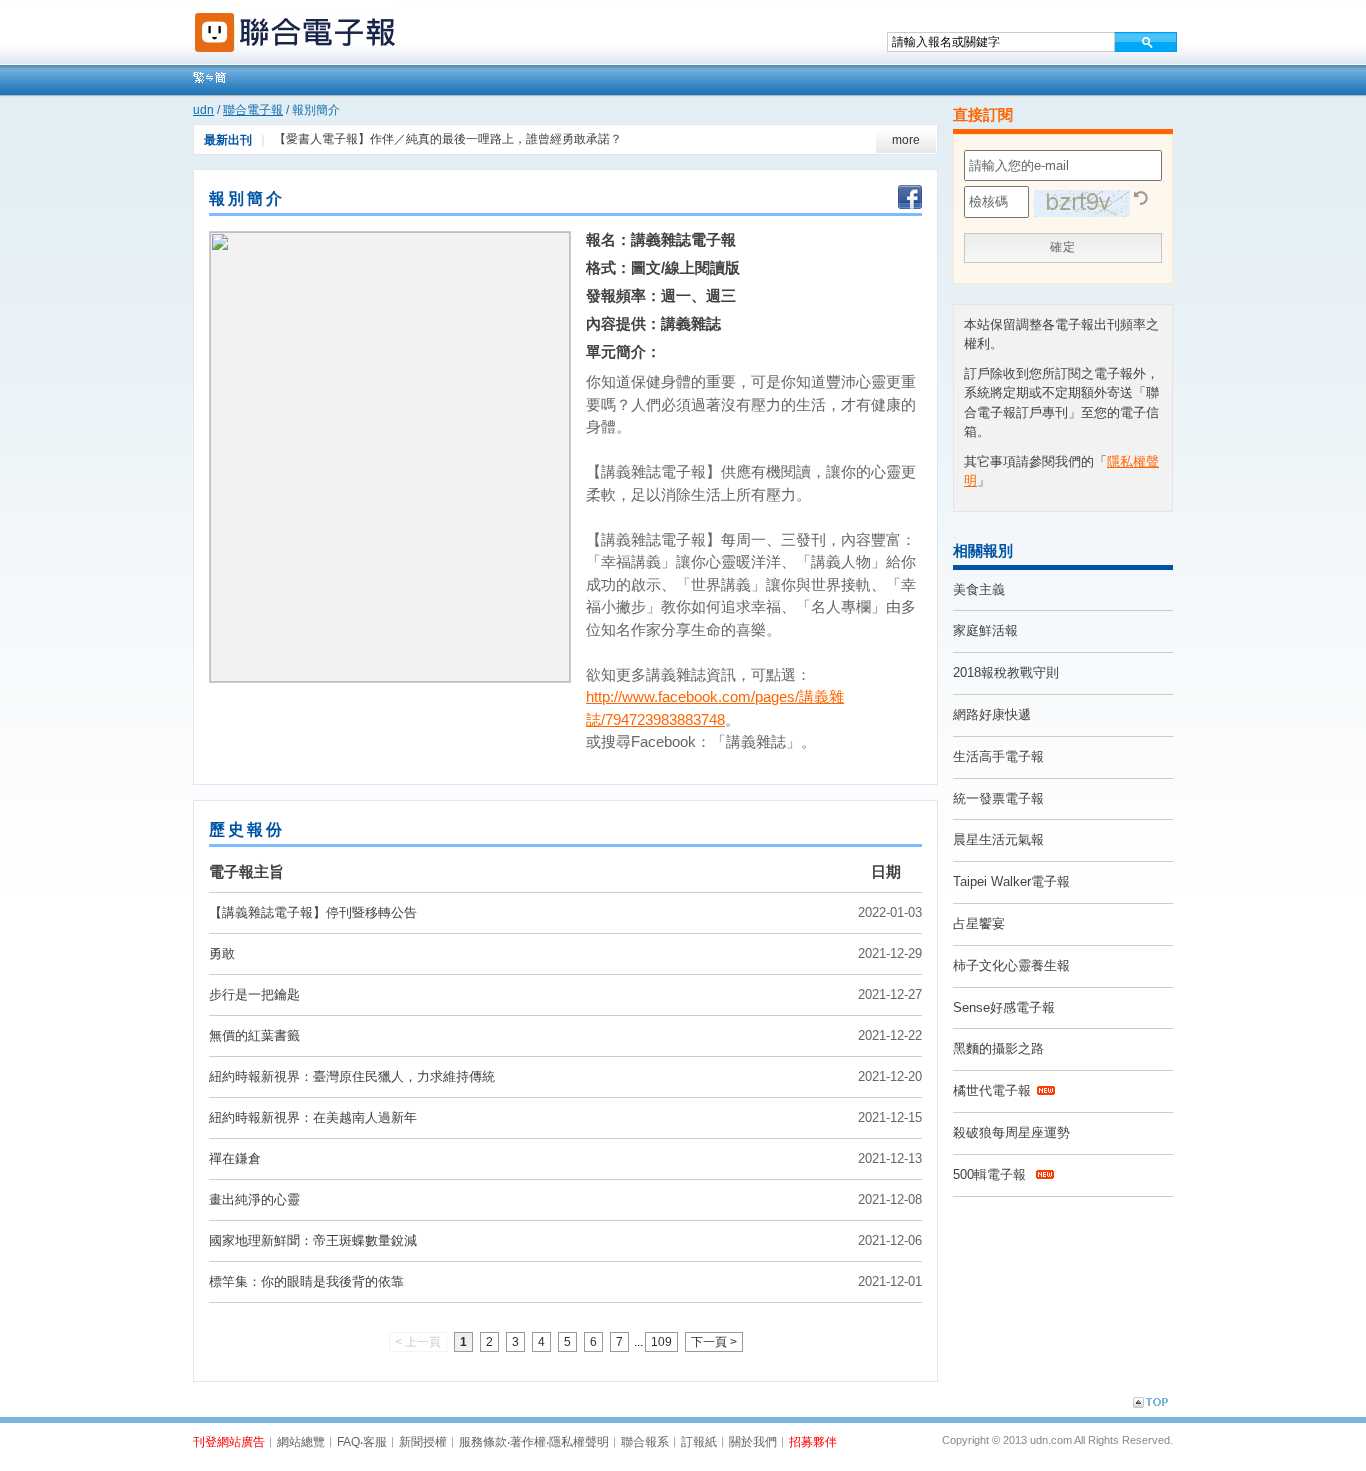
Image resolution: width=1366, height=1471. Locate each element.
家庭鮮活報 (985, 630)
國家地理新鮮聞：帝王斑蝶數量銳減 (313, 1240)
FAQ (348, 1442)
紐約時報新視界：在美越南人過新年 (313, 1117)
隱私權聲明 (579, 1442)
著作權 (528, 1442)
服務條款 (483, 1442)
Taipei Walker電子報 (1011, 881)
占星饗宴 (979, 923)
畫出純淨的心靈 (254, 1199)
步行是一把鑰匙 (254, 994)
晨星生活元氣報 (998, 839)
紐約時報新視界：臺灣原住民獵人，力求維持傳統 (352, 1076)
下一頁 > (714, 1342)
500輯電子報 (991, 1174)
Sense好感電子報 (1004, 1007)
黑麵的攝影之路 (998, 1048)
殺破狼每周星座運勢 (1011, 1132)
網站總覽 (301, 1442)
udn (203, 110)
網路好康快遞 (992, 714)
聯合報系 (645, 1442)
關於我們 (753, 1442)
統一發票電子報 (998, 798)
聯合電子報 (253, 110)
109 (661, 1342)
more (906, 140)
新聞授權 (423, 1442)
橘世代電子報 (992, 1090)
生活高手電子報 (998, 756)
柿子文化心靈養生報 (1011, 965)
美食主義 (979, 589)
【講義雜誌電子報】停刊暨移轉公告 (313, 912)
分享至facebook (910, 199)
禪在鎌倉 (235, 1158)
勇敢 (222, 953)
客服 (375, 1442)
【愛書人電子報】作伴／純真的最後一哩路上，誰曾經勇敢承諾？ (448, 139)
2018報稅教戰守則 (1006, 672)
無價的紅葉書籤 (254, 1035)
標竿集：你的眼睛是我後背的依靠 (306, 1281)
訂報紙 (699, 1442)
